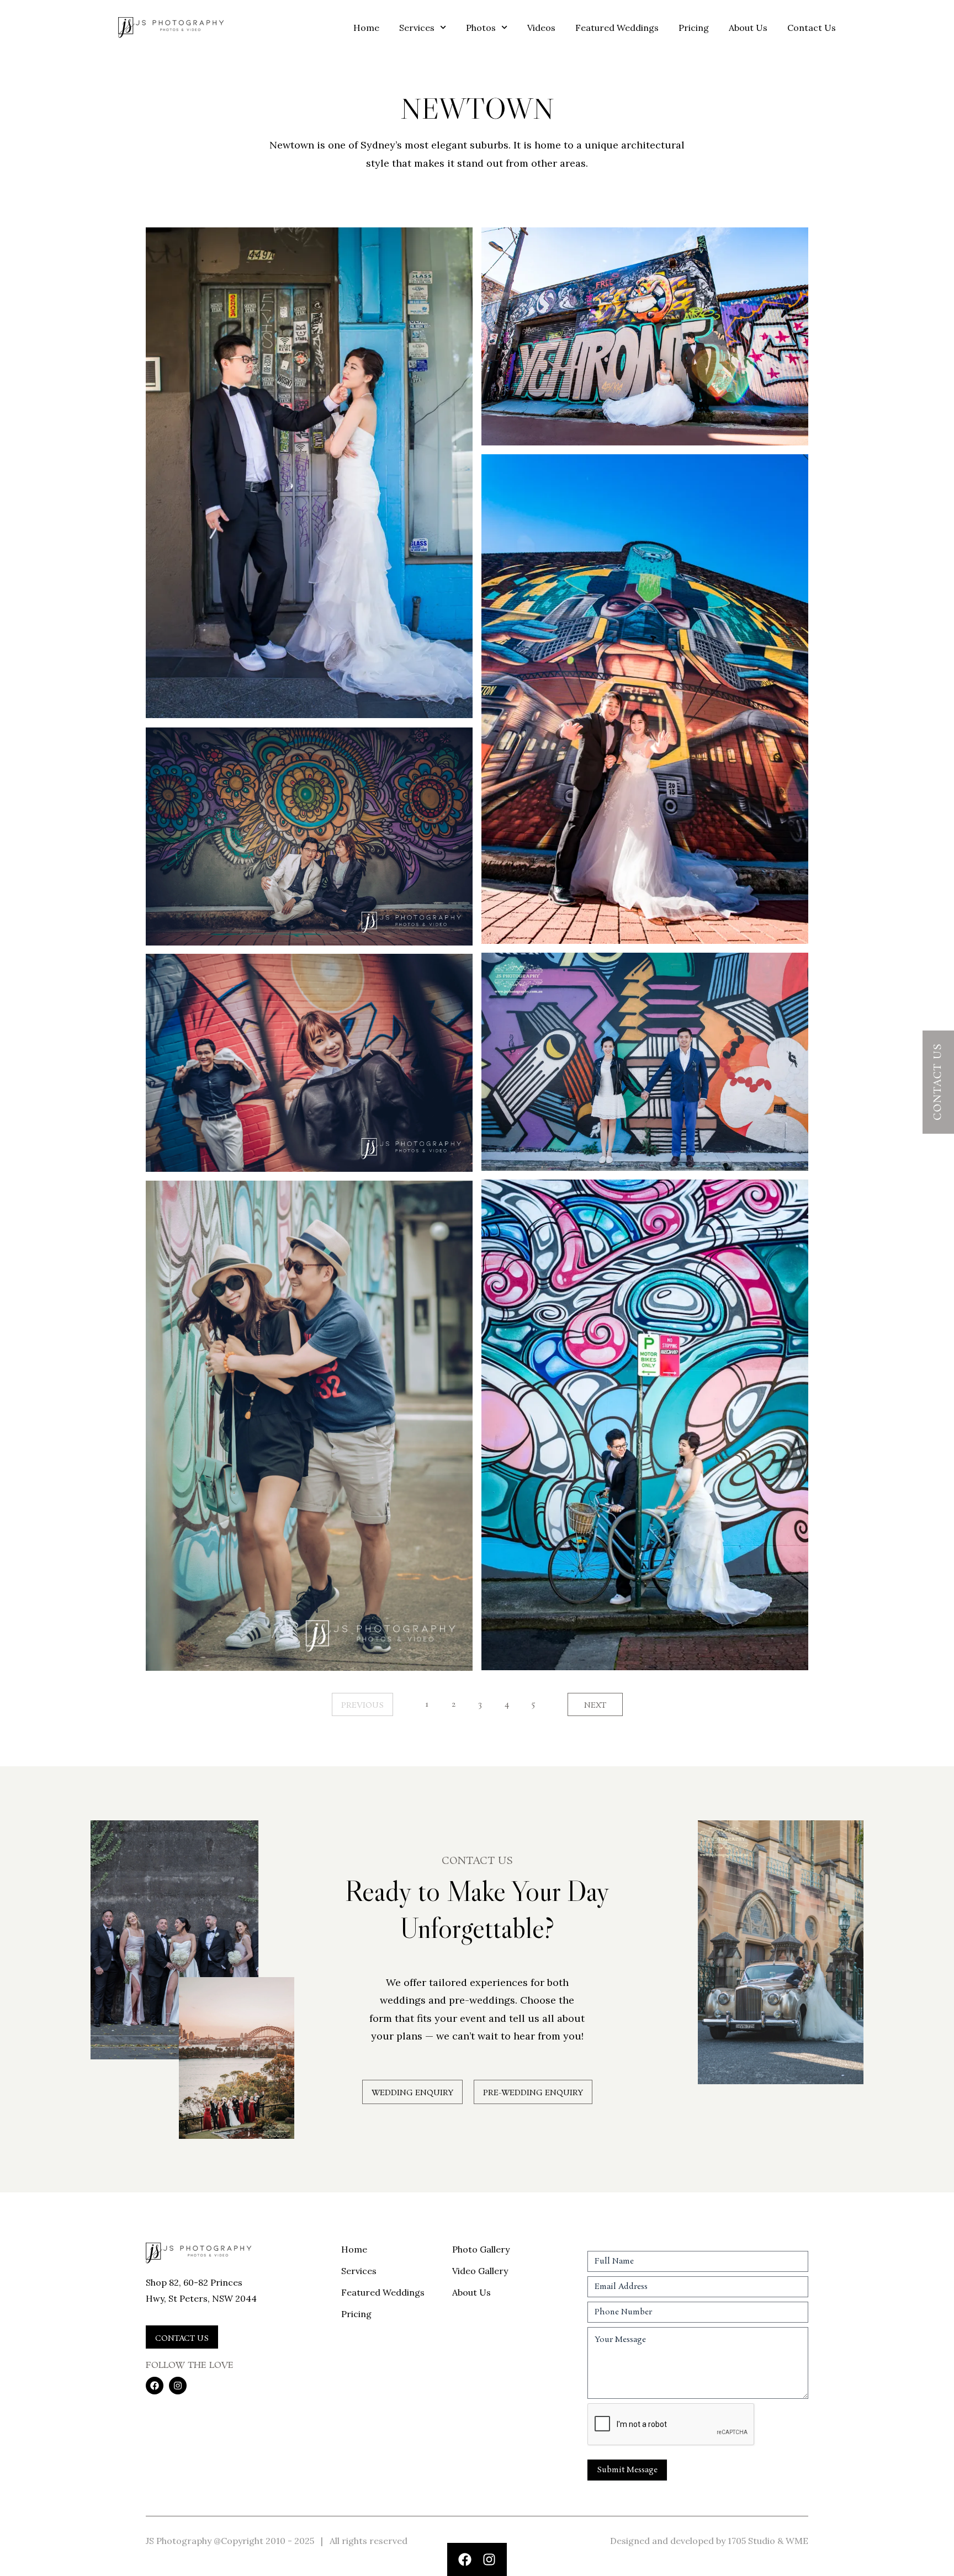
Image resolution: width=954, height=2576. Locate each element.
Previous (362, 1706)
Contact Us (812, 28)
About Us (748, 28)
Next (595, 1706)
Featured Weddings (617, 28)
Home (366, 28)
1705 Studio (751, 2541)
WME (797, 2541)
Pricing (694, 28)
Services (417, 28)
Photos (481, 28)
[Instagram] (489, 2559)
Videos (541, 28)
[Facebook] (465, 2559)
